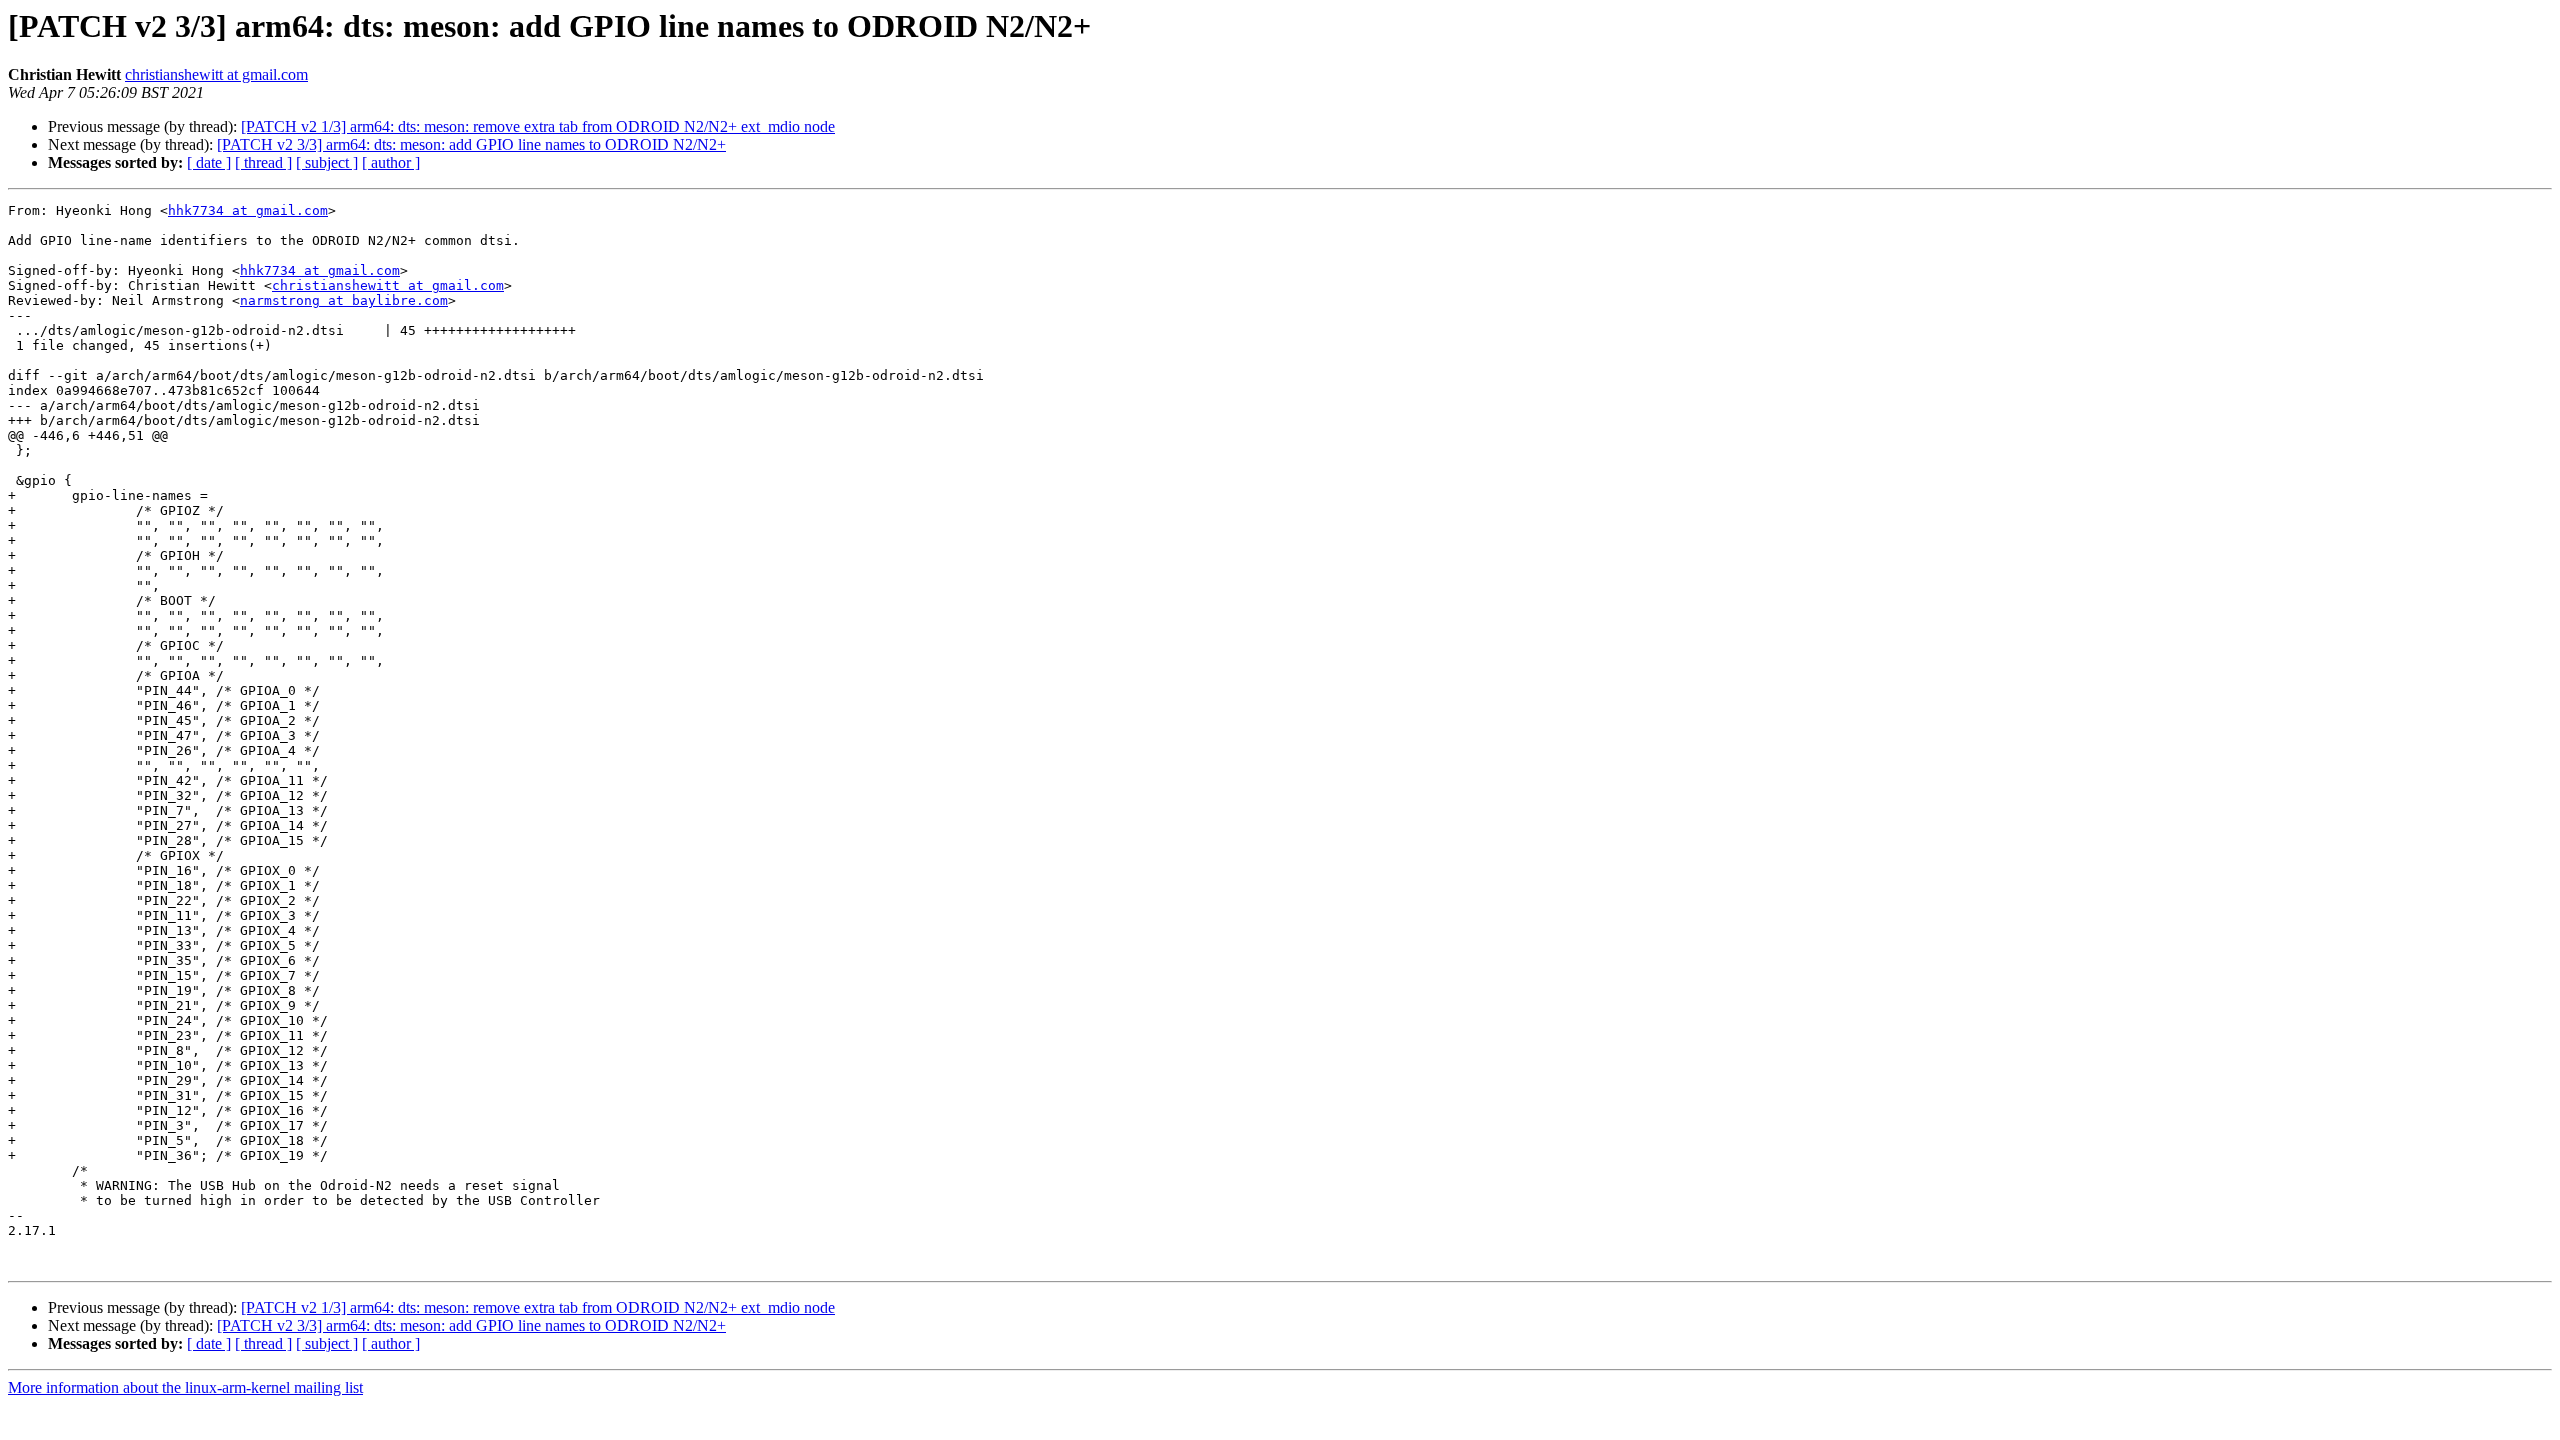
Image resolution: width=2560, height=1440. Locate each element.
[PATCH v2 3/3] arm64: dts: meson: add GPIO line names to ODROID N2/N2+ (471, 144)
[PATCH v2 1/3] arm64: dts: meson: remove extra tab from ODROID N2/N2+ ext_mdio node (538, 126)
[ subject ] (327, 162)
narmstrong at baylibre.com (344, 300)
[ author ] (391, 162)
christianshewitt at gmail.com (216, 74)
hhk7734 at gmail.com (248, 210)
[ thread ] (263, 162)
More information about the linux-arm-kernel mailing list (185, 1387)
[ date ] (209, 162)
